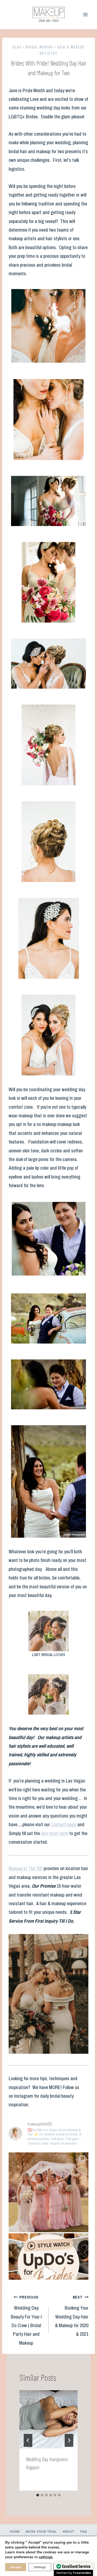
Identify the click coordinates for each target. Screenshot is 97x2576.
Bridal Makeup (39, 47)
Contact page (64, 1824)
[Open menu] (85, 14)
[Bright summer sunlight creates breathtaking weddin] (48, 2192)
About (69, 2532)
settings (46, 2557)
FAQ (84, 2532)
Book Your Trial (41, 2532)
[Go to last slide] (28, 2440)
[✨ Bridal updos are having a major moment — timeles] (48, 2273)
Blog (17, 47)
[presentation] (48, 2419)
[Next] (69, 2440)
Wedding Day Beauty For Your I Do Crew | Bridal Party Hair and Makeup (26, 2320)
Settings (40, 2567)
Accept (16, 2567)
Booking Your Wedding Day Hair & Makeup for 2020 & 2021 (72, 2316)
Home (15, 2532)
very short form (55, 1833)
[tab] (38, 2495)
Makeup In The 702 (26, 1868)
